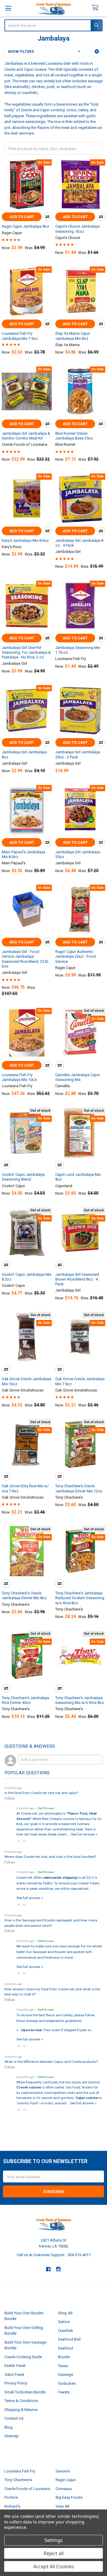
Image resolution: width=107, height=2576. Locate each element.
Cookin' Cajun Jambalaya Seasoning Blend (23, 1177)
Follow (10, 1798)
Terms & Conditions (21, 2401)
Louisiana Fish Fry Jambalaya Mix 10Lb (19, 1077)
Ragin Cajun (66, 2480)
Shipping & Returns (21, 2410)
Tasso (63, 2366)
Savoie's (63, 2471)
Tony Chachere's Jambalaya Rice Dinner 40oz (25, 1700)
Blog (8, 2427)
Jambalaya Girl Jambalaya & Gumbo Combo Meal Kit (26, 436)
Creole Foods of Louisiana (27, 2489)
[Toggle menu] (8, 8)
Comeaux (64, 2489)
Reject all (54, 2553)
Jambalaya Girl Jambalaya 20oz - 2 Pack (78, 754)
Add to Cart (22, 217)
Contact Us (14, 2418)
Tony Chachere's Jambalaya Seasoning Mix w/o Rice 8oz (80, 1700)
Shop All (65, 2313)
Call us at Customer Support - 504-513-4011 (54, 2255)
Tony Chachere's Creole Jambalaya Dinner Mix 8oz (24, 1595)
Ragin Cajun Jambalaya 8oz (25, 226)
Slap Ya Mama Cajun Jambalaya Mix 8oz (73, 336)
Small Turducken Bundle (25, 2392)
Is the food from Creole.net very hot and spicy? (41, 1793)
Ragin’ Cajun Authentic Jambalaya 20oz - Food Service (75, 957)
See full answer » (84, 1834)
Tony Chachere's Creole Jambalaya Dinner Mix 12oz (79, 1488)
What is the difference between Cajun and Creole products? (51, 2062)
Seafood (66, 2348)
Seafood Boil (69, 2339)
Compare (47, 217)
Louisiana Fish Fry (20, 2471)
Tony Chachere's (18, 2480)
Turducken (67, 2383)
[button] (97, 52)
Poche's (11, 2497)
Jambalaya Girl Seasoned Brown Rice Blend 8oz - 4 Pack (77, 1279)
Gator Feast (14, 2374)
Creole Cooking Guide (23, 2357)
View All (62, 2506)
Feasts (64, 2392)
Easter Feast (15, 2366)
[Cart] (98, 8)
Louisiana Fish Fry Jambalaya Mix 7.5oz (20, 336)
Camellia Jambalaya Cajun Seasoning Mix (78, 1077)
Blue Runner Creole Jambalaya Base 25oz (74, 436)
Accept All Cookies (54, 2566)
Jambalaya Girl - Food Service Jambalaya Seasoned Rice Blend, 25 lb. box (26, 959)
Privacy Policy (16, 2383)
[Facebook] (48, 2269)
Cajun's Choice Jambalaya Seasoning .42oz (77, 229)
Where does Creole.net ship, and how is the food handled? (50, 1857)
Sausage (66, 2374)
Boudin (64, 2357)
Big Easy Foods (69, 2497)
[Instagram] (59, 2269)
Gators (64, 2322)
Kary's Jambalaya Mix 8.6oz (25, 540)
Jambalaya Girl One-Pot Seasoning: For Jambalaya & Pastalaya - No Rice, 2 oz (26, 653)
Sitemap (12, 2436)
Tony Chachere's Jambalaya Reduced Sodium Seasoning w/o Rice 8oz (80, 1598)
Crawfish (65, 2331)
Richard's (12, 2506)
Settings (53, 2540)
